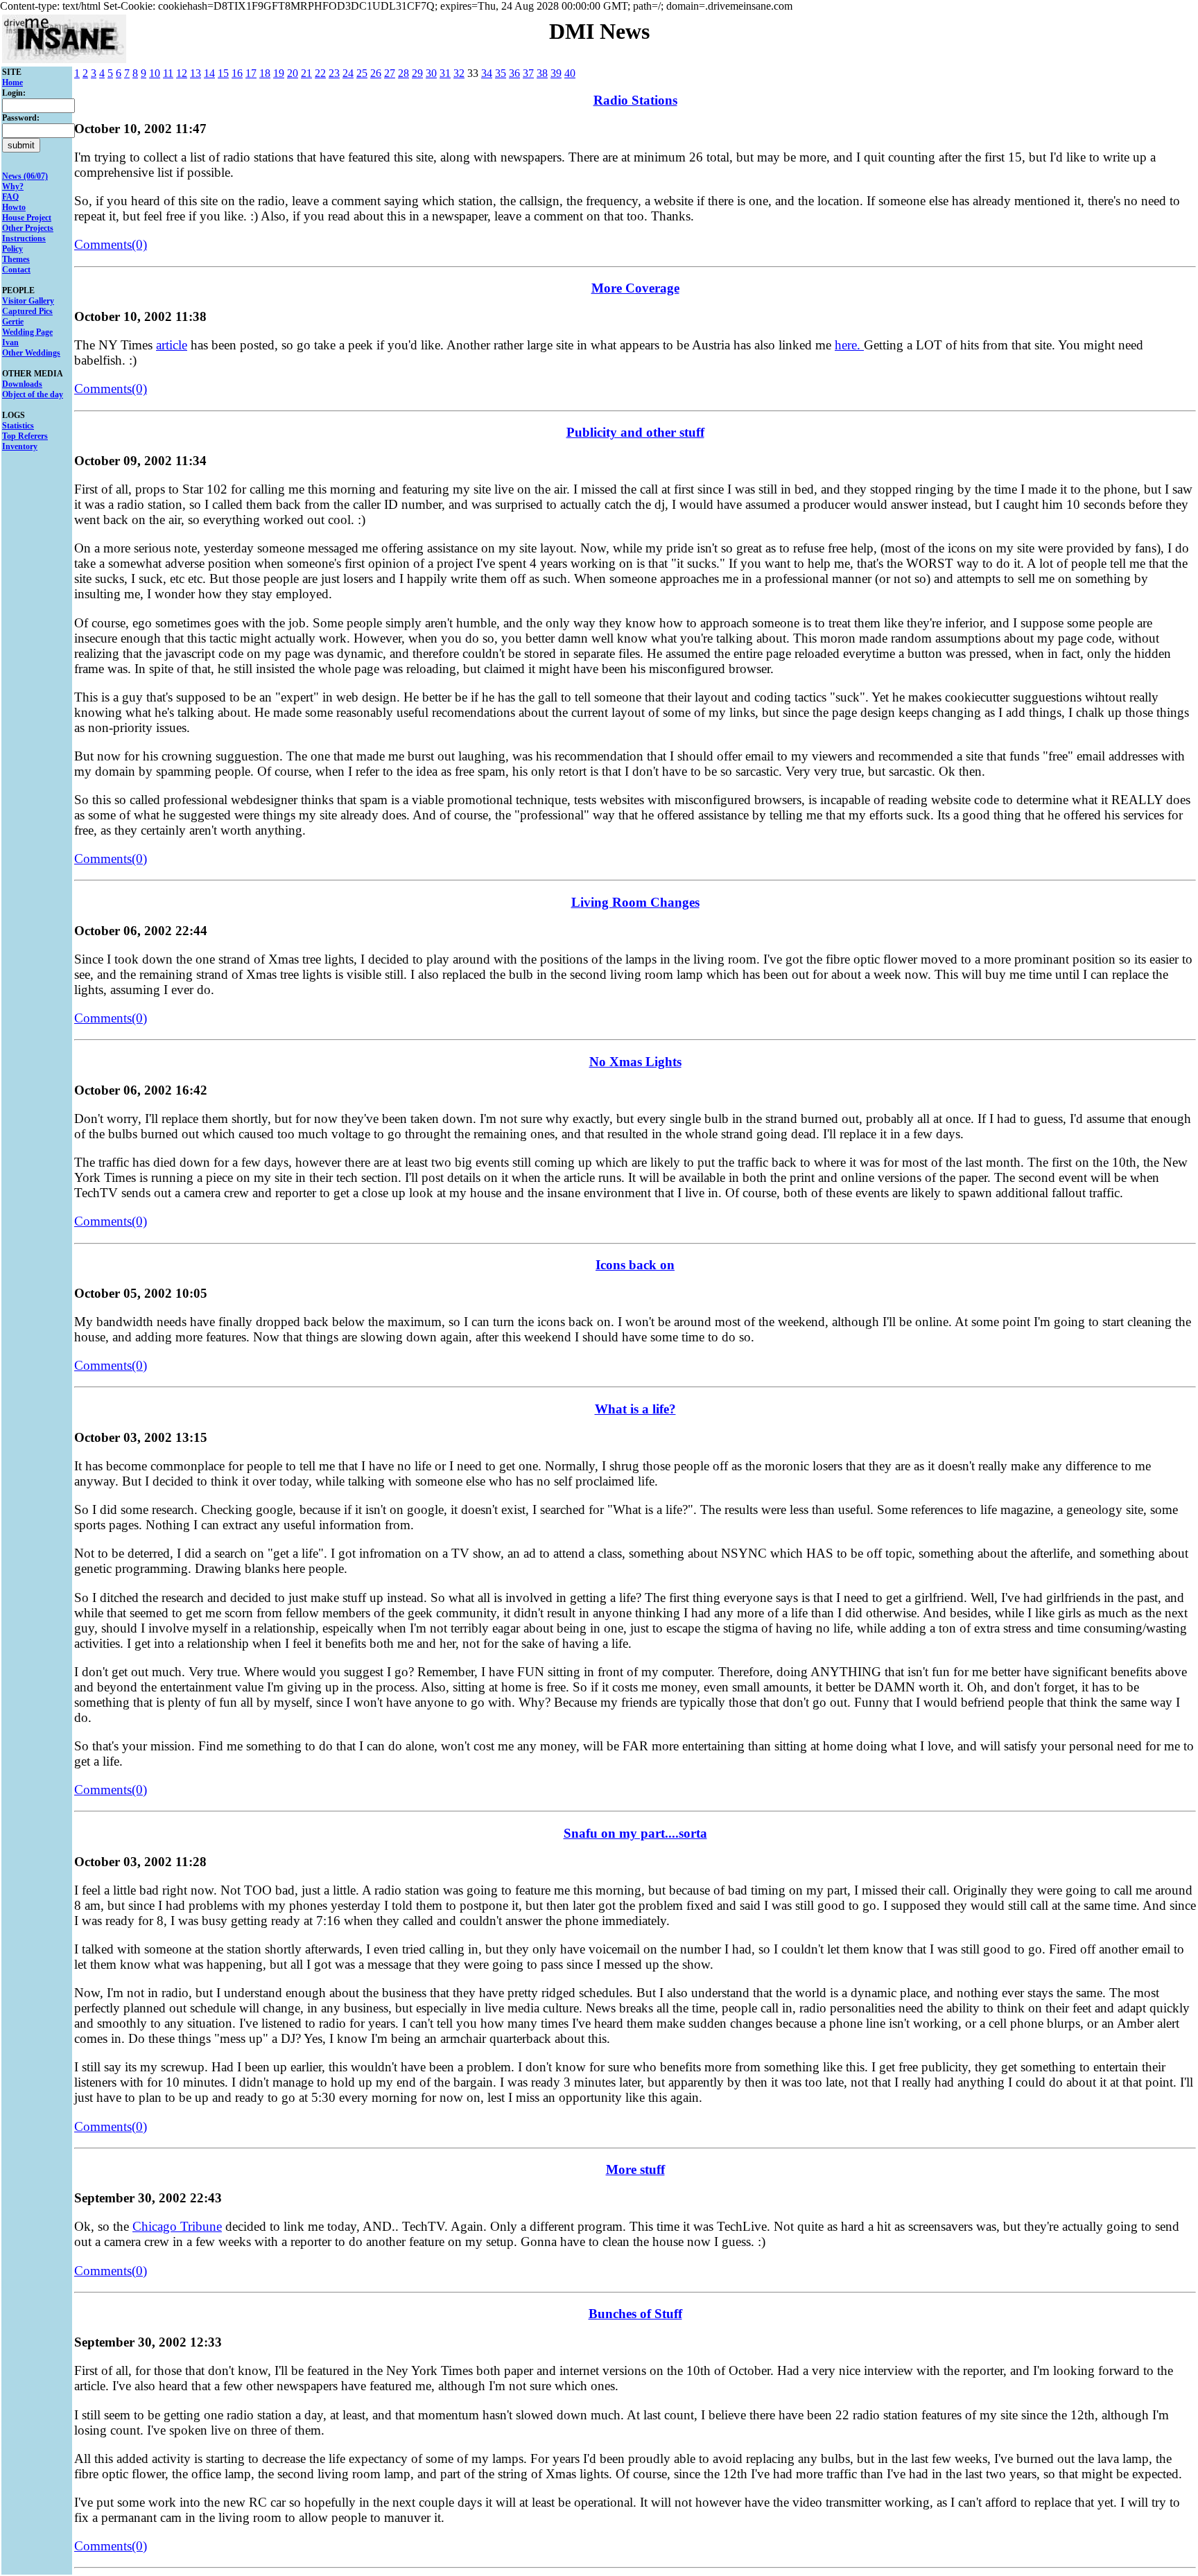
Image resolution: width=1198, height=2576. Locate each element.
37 (528, 73)
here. (849, 345)
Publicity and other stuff (635, 432)
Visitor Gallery (28, 301)
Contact (16, 270)
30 (431, 73)
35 (501, 73)
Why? (13, 186)
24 (348, 73)
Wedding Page (27, 332)
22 (320, 73)
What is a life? (635, 1409)
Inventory (20, 446)
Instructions (24, 238)
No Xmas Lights (635, 1062)
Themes (16, 259)
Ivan (10, 342)
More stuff (635, 2169)
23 (334, 73)
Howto (14, 207)
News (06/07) (25, 176)
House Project (27, 218)
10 (155, 73)
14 (209, 73)
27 (390, 73)
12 (182, 73)
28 (403, 73)
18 (265, 73)
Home (12, 82)
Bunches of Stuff (635, 2314)
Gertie (13, 322)
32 (459, 73)
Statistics (18, 426)
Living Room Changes (635, 902)
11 (168, 73)
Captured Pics (27, 311)
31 (445, 73)
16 (237, 73)
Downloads (22, 384)
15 (223, 73)
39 (556, 73)
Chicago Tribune (177, 2226)
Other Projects (28, 228)
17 (251, 73)
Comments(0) (111, 244)
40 (570, 73)
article (172, 345)
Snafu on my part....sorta (635, 1833)
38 (542, 73)
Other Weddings (31, 353)
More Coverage (635, 288)
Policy (12, 249)
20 (293, 73)
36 (514, 73)
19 (279, 73)
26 (376, 73)
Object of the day (33, 394)
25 (362, 73)
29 (417, 73)
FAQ (10, 197)
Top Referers (25, 436)
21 (306, 73)
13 (196, 73)
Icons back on (635, 1265)
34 (487, 73)
